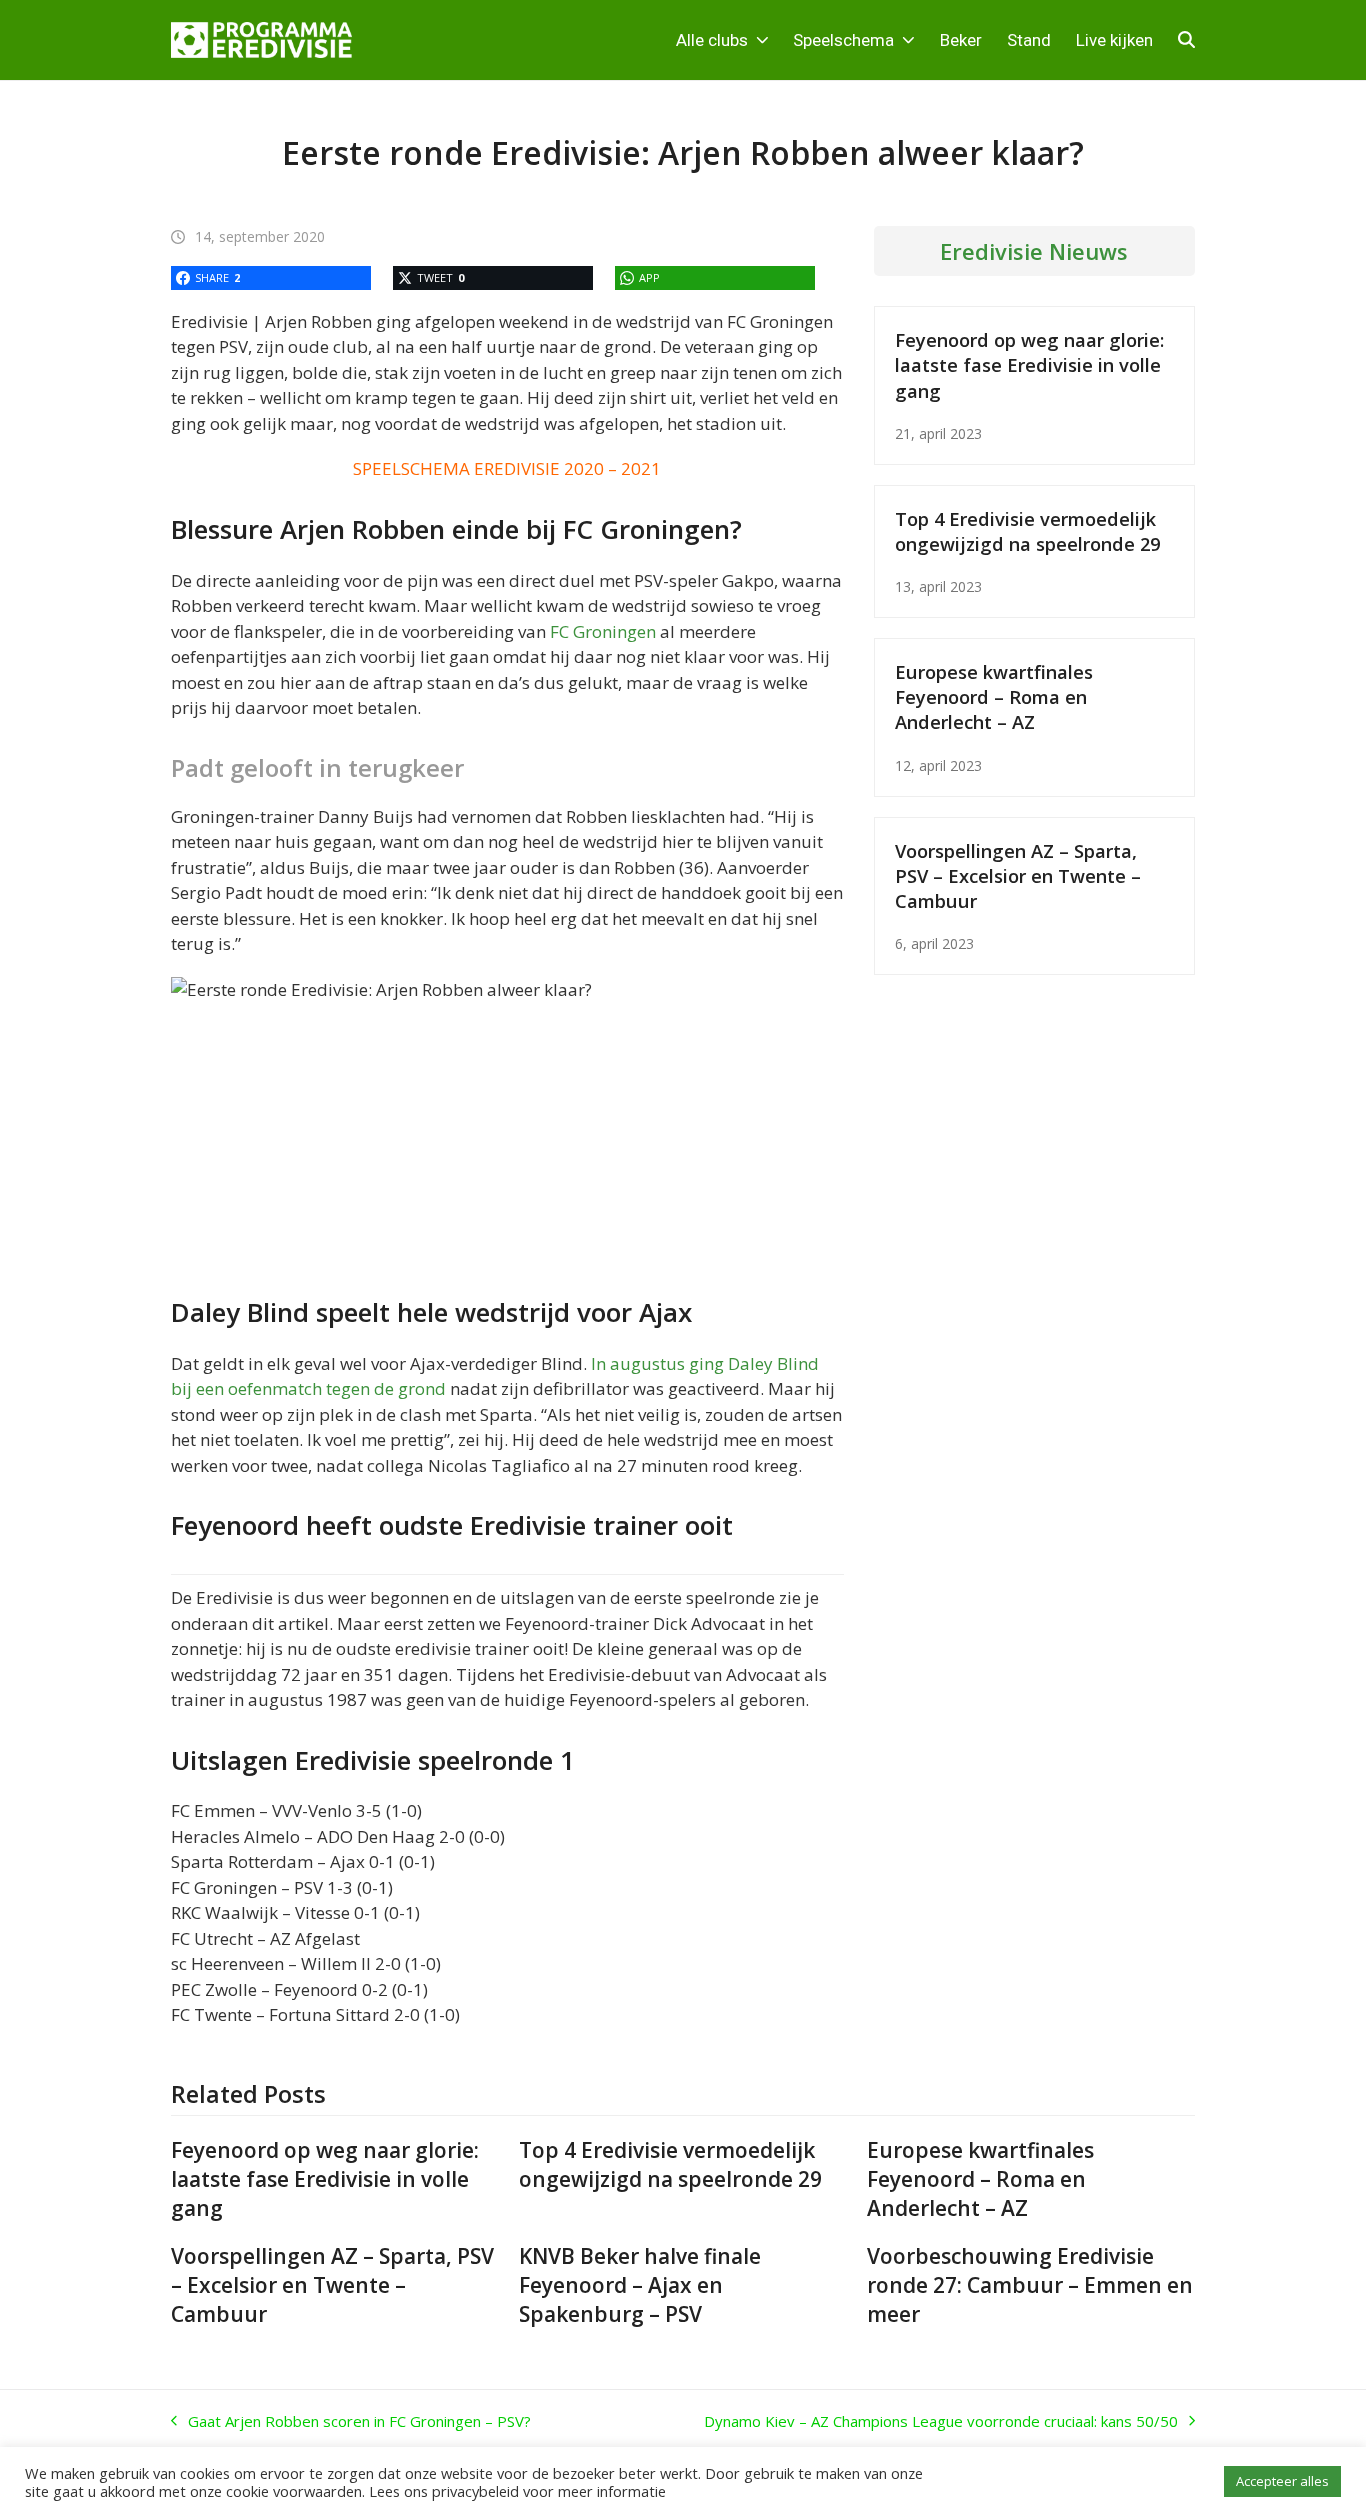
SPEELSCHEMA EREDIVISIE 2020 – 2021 (507, 468)
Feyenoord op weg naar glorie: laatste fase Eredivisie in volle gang (1029, 364)
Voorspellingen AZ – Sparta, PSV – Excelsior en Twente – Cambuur (1018, 875)
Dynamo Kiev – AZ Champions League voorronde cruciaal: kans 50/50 (941, 2422)
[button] (1186, 40)
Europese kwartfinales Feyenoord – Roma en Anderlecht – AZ (994, 696)
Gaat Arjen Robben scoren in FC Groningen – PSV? (351, 2422)
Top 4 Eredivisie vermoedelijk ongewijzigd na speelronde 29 (1027, 531)
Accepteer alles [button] (1282, 2481)
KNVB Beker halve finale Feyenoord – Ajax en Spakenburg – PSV (640, 2285)
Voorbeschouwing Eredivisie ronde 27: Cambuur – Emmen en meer (1030, 2285)
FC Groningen (603, 631)
